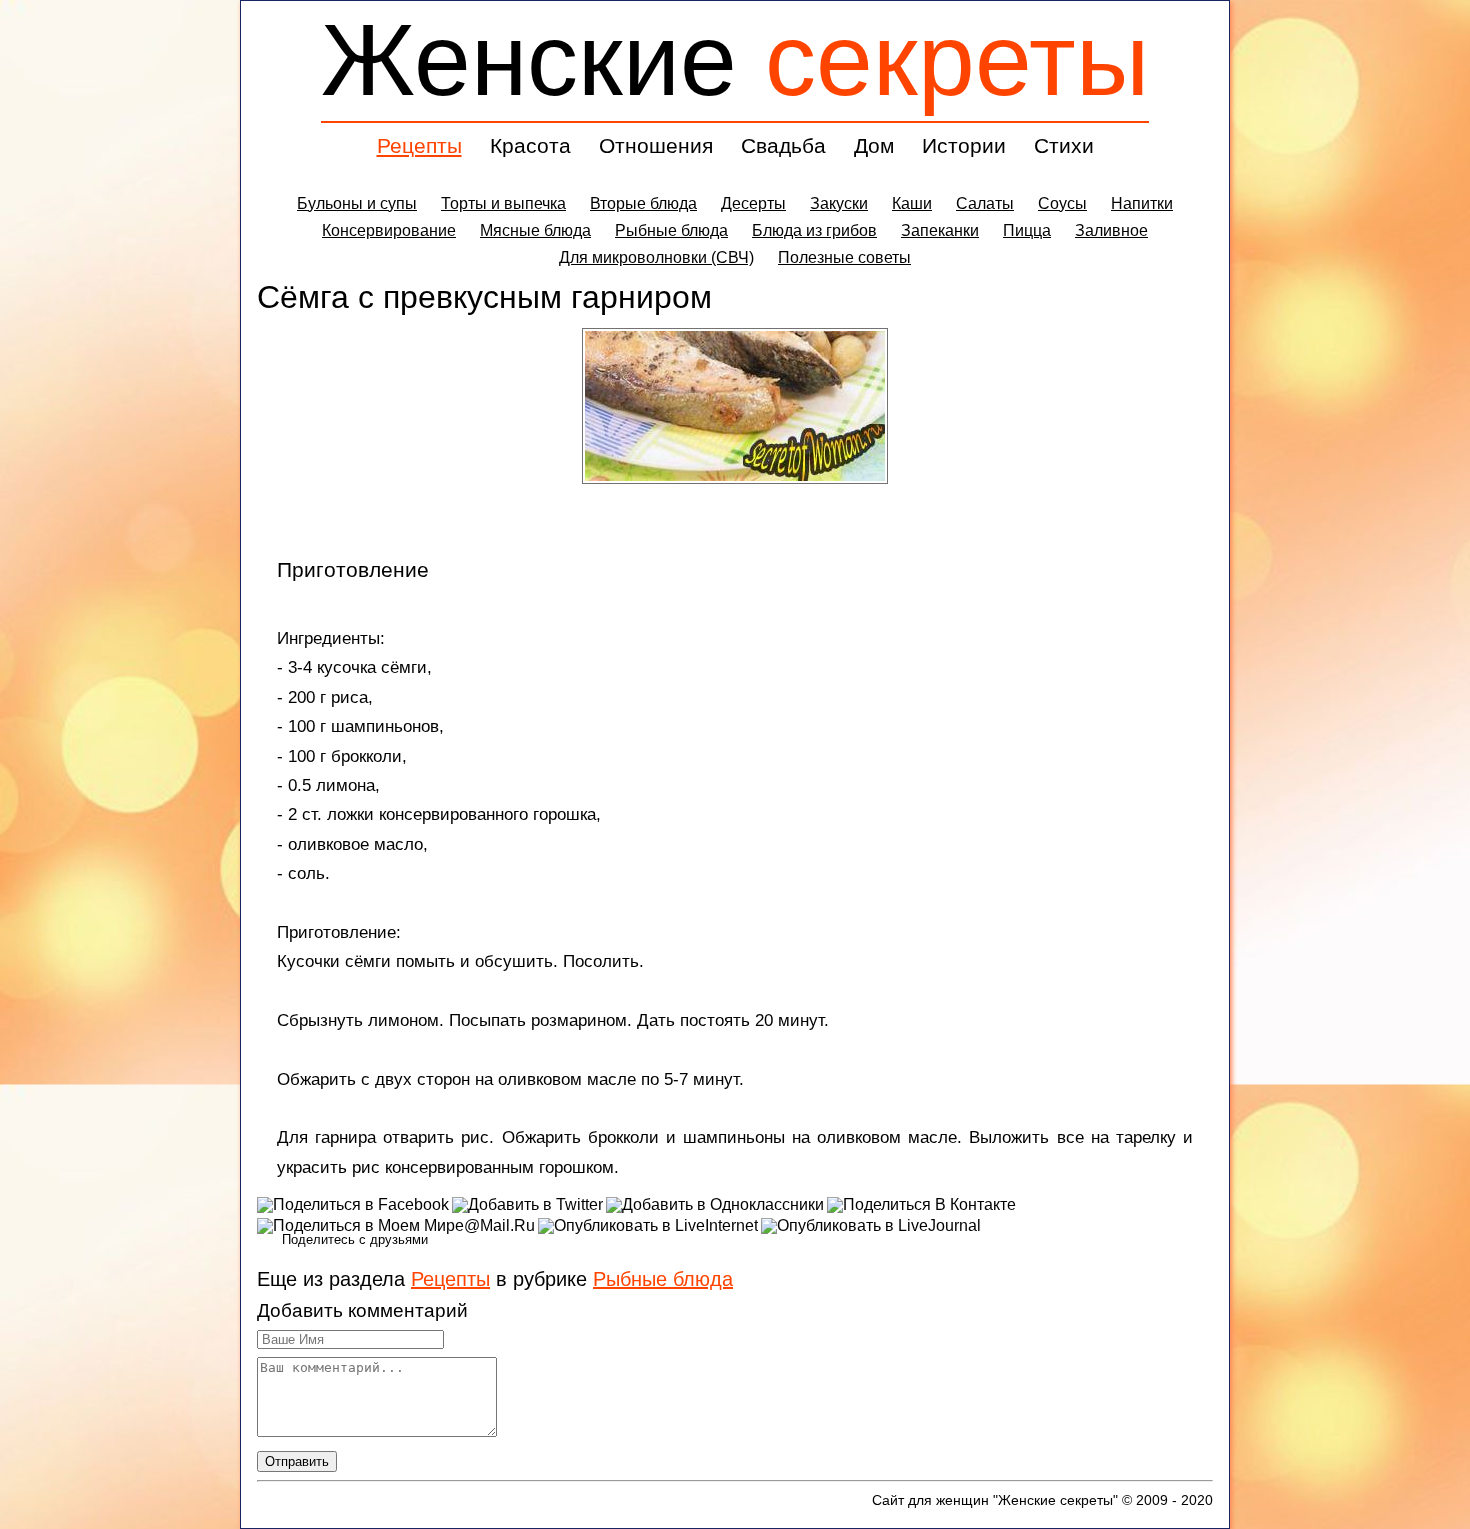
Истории (964, 145)
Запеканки (940, 230)
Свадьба (783, 145)
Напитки (1142, 203)
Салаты (985, 203)
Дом (874, 145)
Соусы (1062, 203)
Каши (912, 203)
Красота (530, 145)
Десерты (753, 203)
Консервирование (389, 230)
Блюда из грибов (814, 230)
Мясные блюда (535, 230)
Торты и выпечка (503, 203)
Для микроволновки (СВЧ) (656, 257)
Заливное (1111, 230)
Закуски (839, 203)
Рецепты (419, 145)
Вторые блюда (643, 203)
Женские (735, 59)
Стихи (1064, 145)
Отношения (656, 145)
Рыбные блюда (671, 230)
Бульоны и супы (357, 203)
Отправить (297, 1461)
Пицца (1027, 230)
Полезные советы (844, 257)
